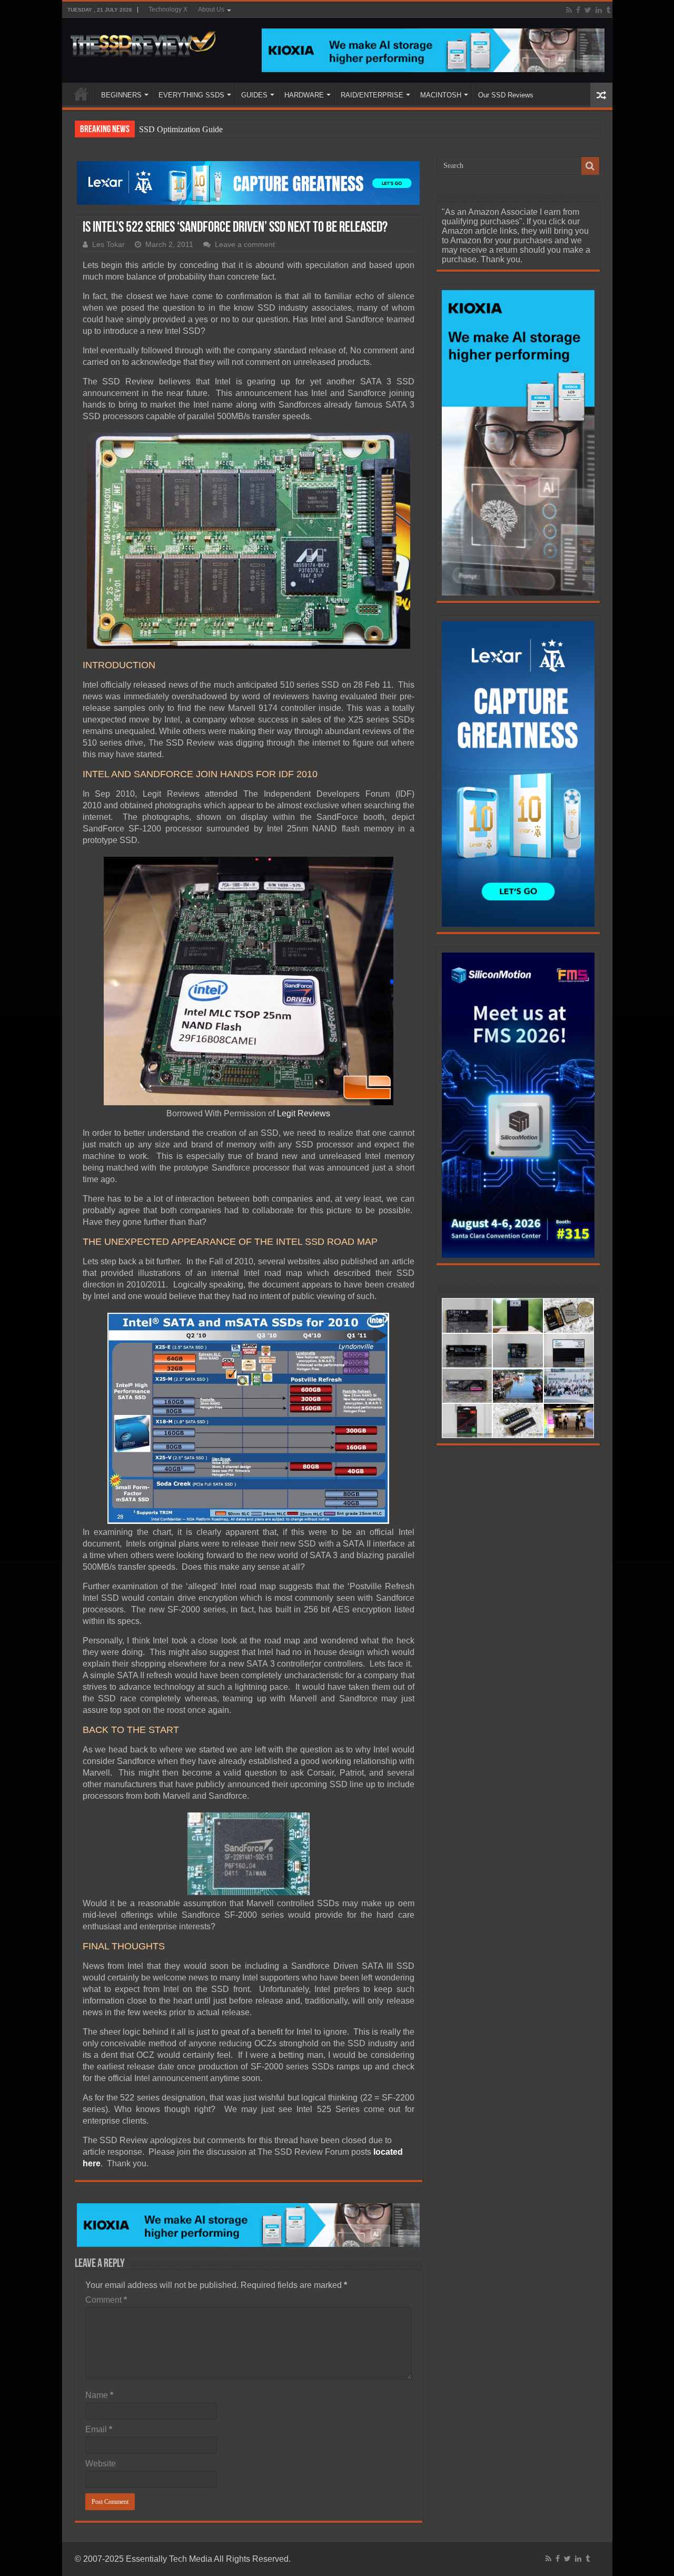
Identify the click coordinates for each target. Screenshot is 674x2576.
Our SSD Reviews (506, 95)
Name (99, 2395)
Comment (106, 2300)
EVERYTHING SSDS (191, 95)
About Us (211, 9)
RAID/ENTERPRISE (372, 95)
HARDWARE (304, 95)
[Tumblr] (608, 10)
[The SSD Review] (143, 41)
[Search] (590, 166)
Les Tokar (108, 245)
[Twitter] (588, 10)
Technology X (168, 9)
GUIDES (254, 95)
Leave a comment (245, 245)
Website (101, 2464)
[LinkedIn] (599, 10)
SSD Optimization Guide (181, 129)
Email (99, 2429)
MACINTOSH (441, 95)
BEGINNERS (121, 95)
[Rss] (569, 10)
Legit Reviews (304, 1113)
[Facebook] (578, 10)
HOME (81, 94)
